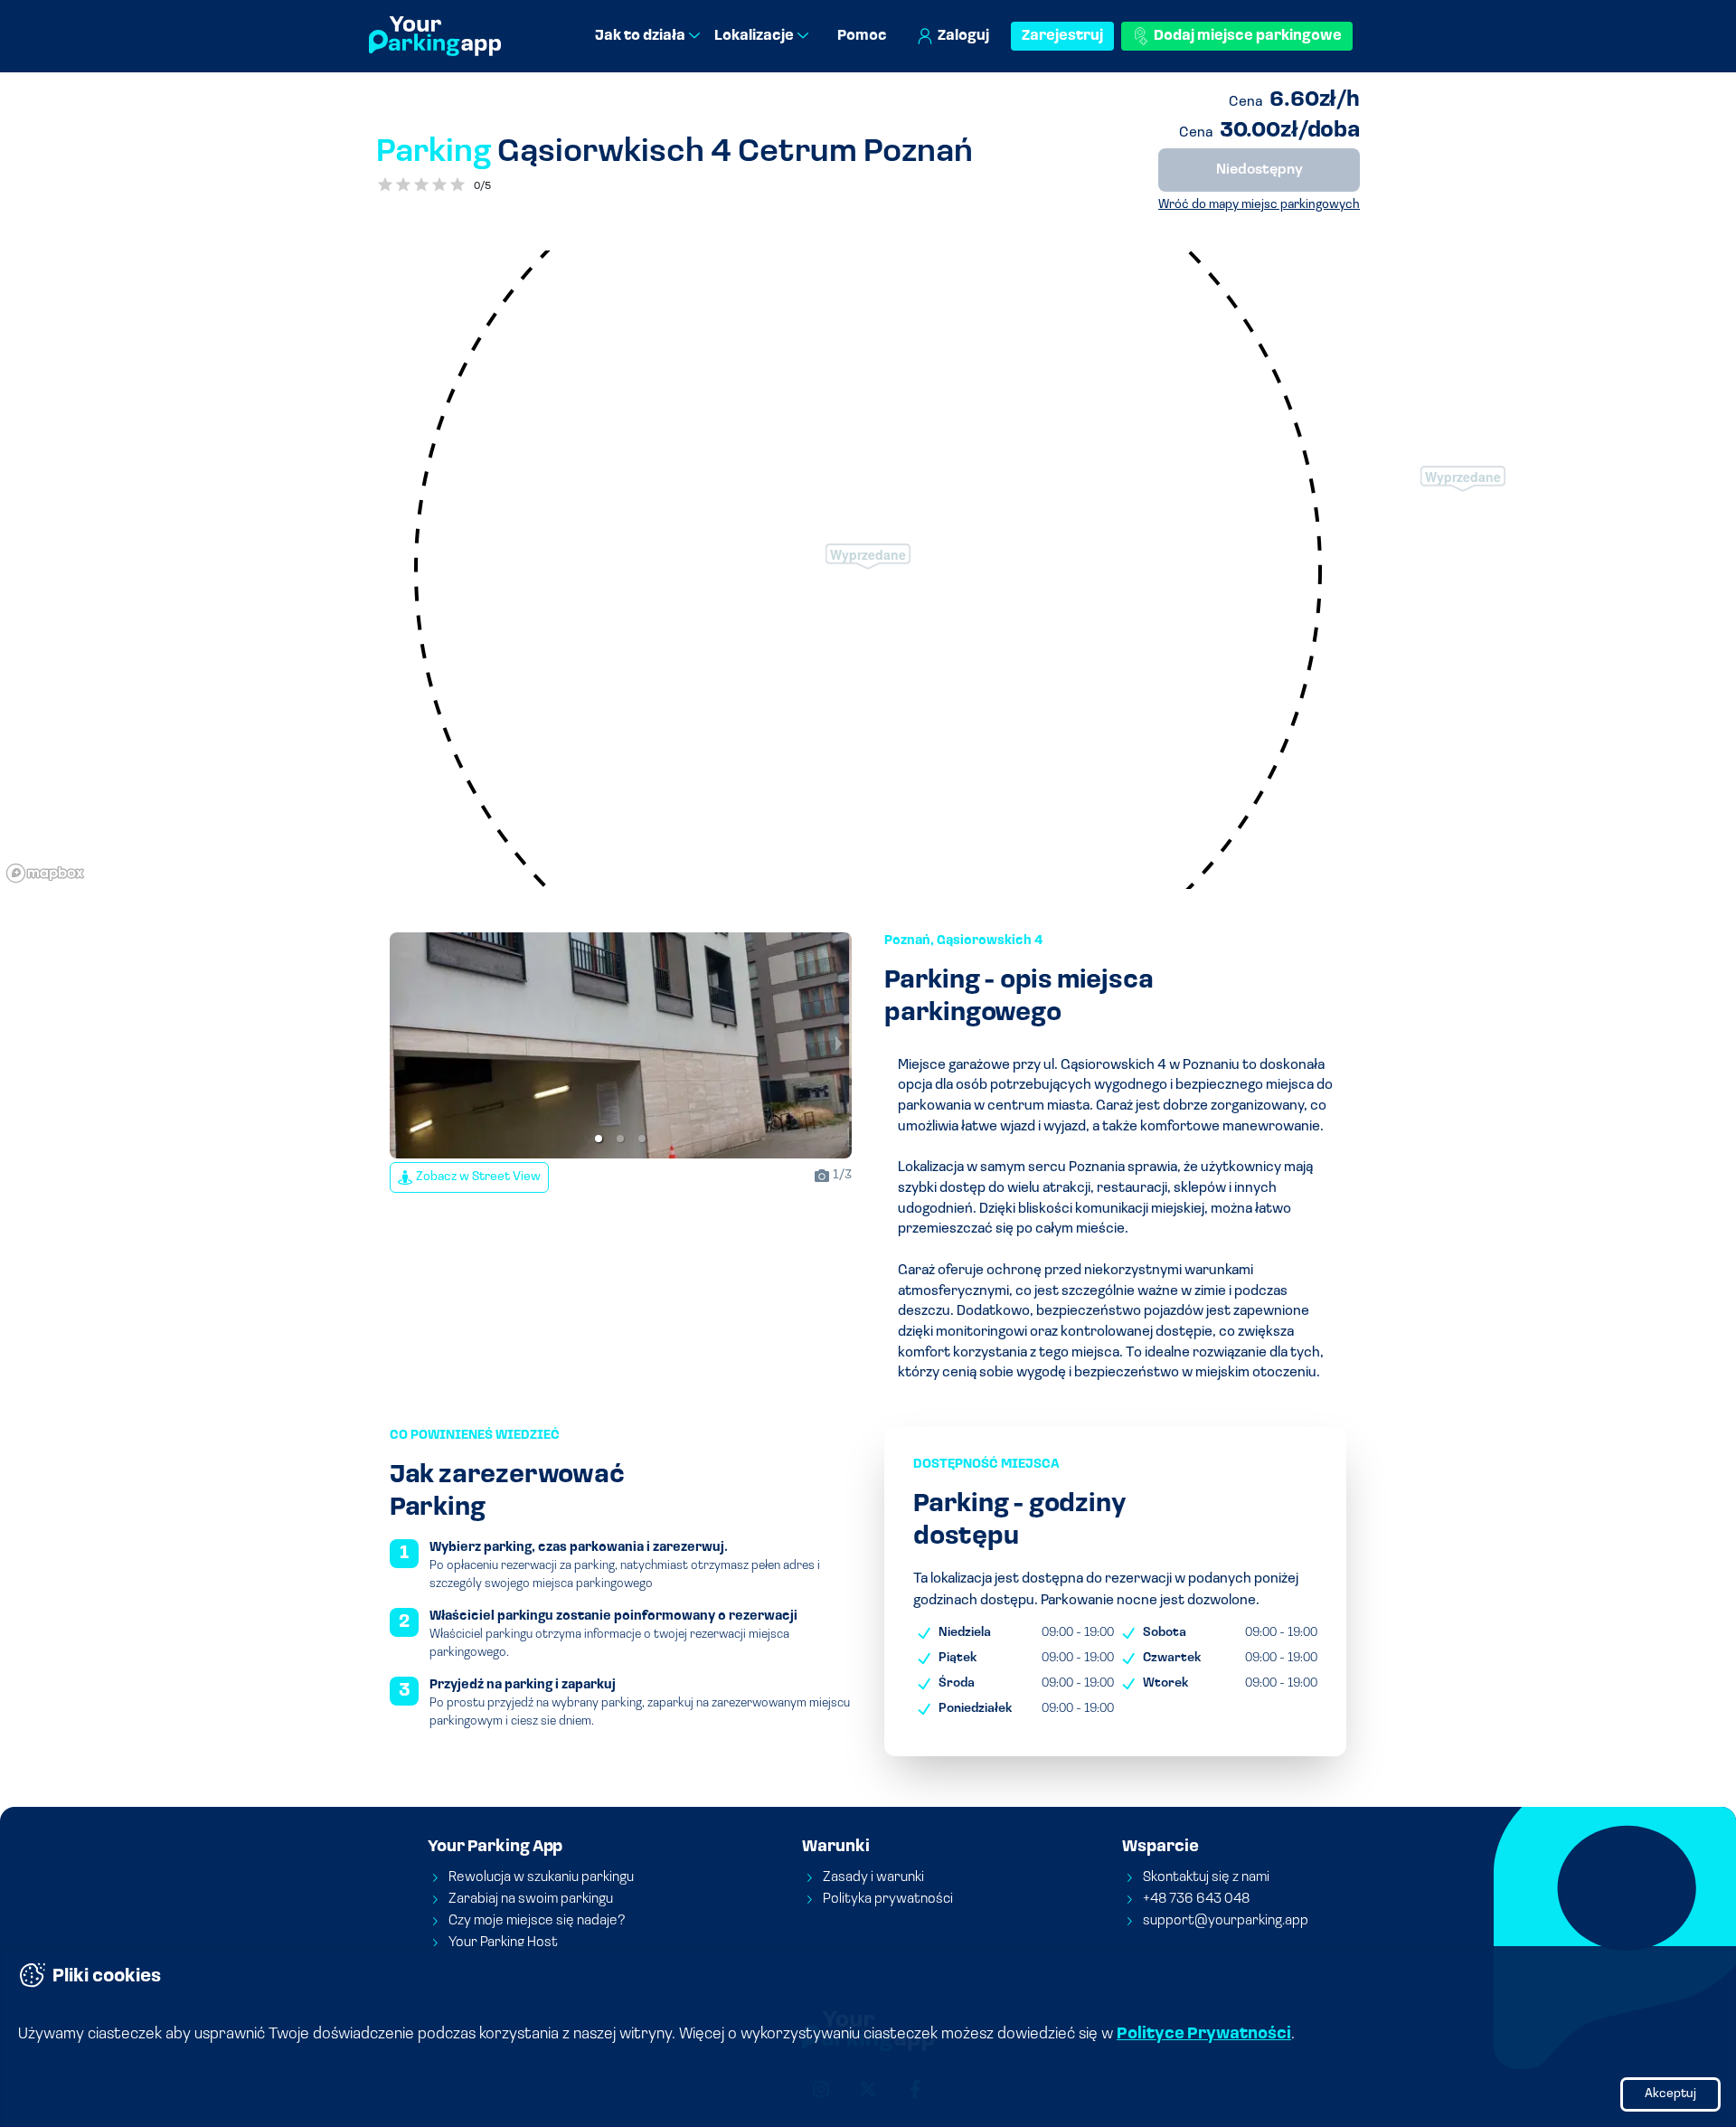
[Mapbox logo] (45, 873)
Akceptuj (1670, 2094)
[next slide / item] (839, 1045)
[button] (599, 1139)
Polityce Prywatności (1204, 2035)
